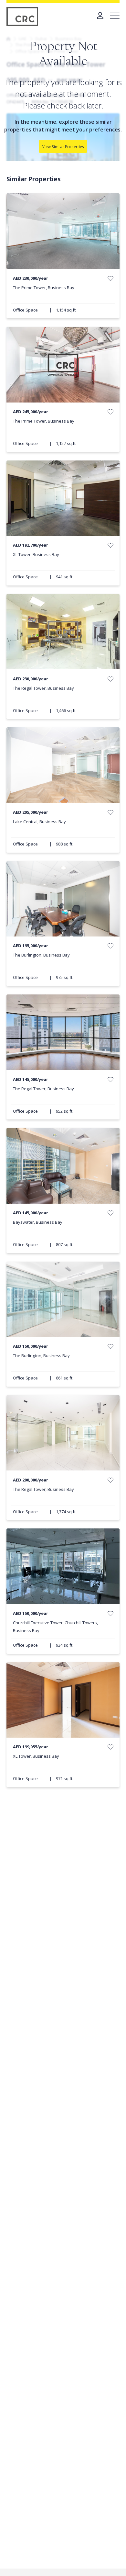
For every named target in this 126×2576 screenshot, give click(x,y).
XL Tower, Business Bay (36, 554)
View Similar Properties (63, 147)
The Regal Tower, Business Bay (43, 688)
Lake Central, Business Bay (39, 822)
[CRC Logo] (23, 17)
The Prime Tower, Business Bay (44, 288)
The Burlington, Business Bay (41, 955)
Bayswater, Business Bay (38, 1222)
